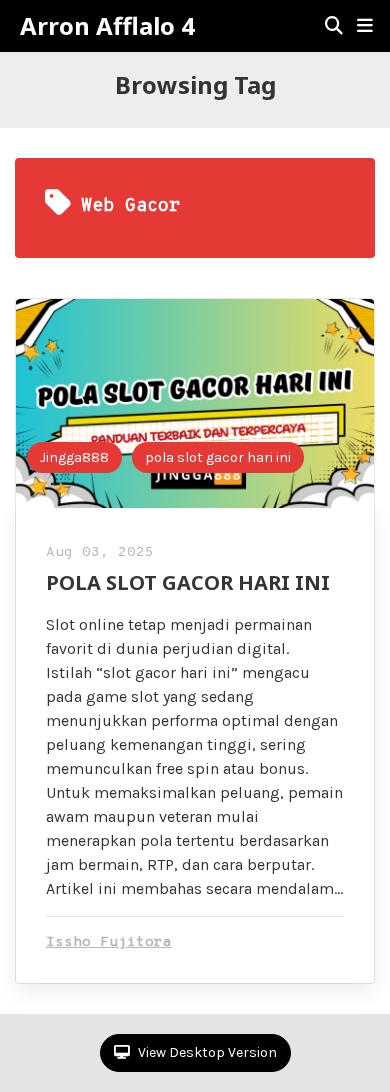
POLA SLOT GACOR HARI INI (188, 582)
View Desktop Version (206, 1052)
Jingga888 (74, 457)
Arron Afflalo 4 (107, 26)
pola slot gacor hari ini (218, 457)
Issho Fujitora (109, 942)
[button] (365, 26)
